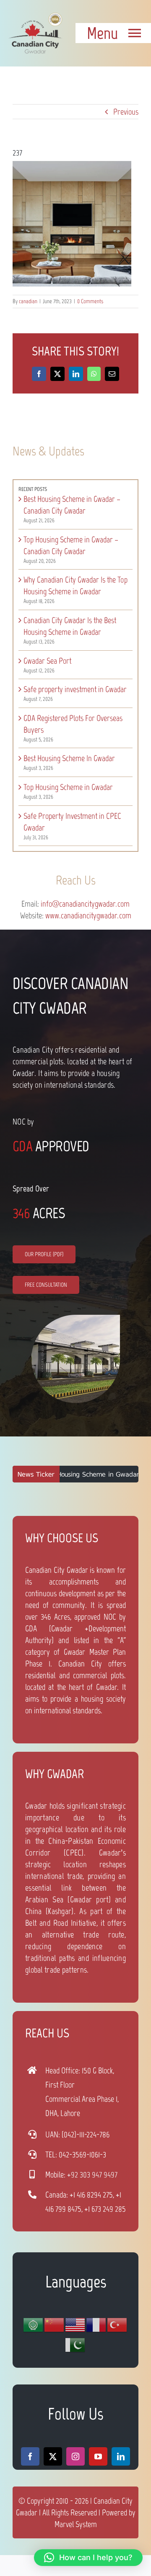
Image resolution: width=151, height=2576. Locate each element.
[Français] (96, 2325)
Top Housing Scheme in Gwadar (68, 787)
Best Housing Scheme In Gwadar (69, 758)
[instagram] (75, 2456)
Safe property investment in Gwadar (75, 689)
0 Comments (90, 301)
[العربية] (34, 2325)
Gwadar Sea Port (47, 661)
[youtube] (98, 2456)
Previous (126, 112)
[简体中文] (55, 2325)
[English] (75, 2325)
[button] (88, 2558)
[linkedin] (121, 2456)
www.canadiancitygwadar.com (88, 915)
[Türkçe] (117, 2325)
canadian (28, 301)
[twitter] (53, 2456)
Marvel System (76, 2524)
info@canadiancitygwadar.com (85, 904)
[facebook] (30, 2456)
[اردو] (75, 2345)
